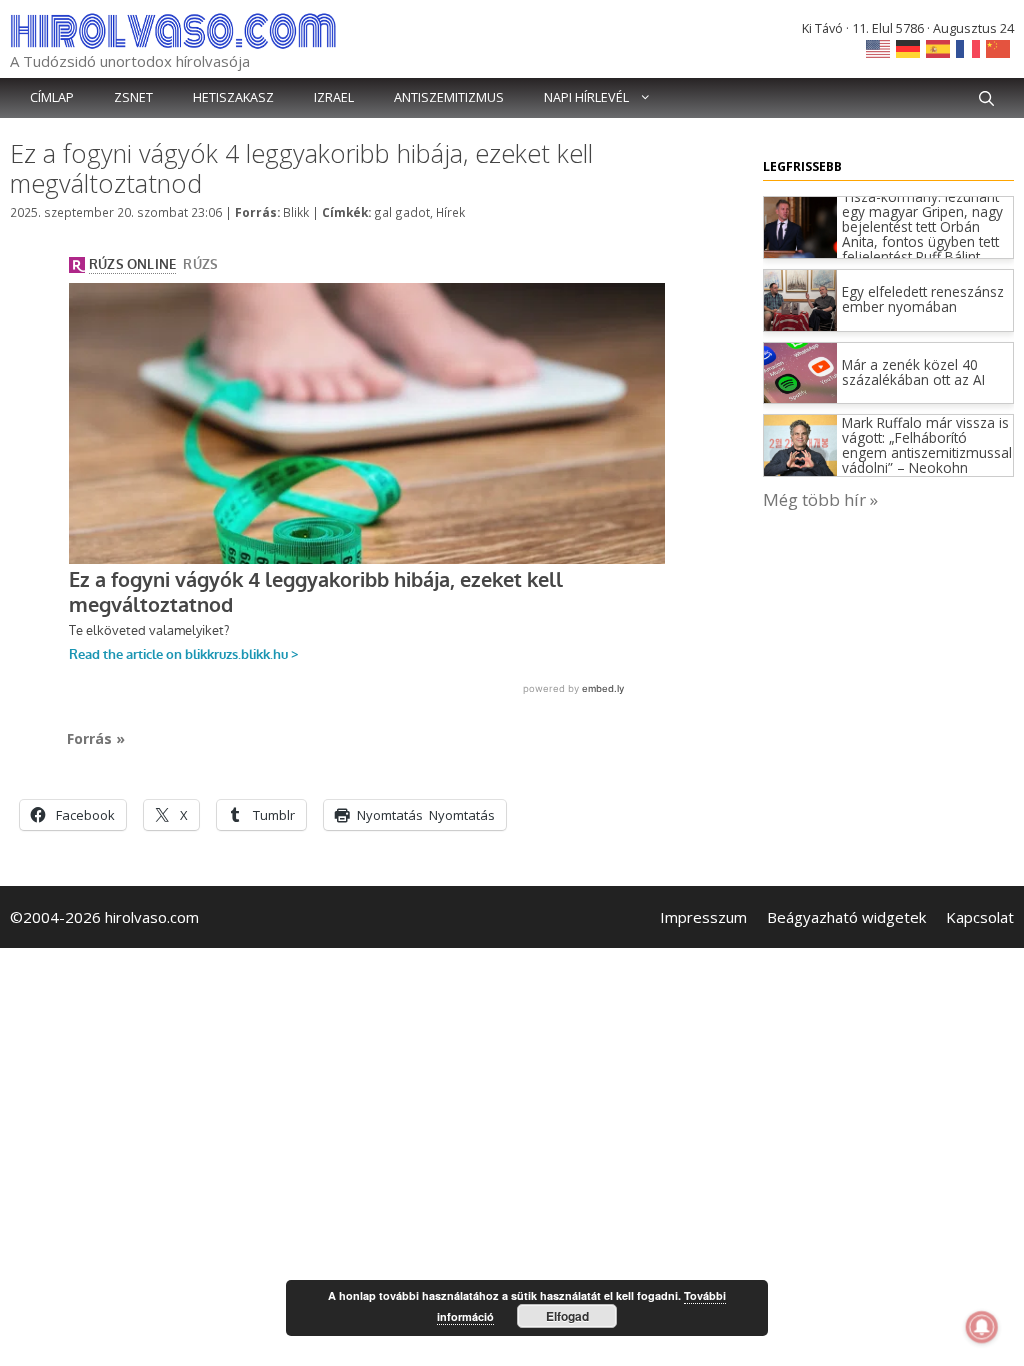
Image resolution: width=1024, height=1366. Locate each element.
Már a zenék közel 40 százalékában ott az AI (913, 372)
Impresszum (703, 917)
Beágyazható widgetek (846, 917)
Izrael (334, 97)
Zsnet (133, 97)
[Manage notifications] (982, 1327)
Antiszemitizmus (449, 97)
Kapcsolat (980, 917)
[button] (986, 98)
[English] (879, 47)
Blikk (296, 212)
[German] (909, 47)
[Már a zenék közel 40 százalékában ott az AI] (800, 396)
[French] (969, 47)
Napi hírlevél (586, 97)
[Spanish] (939, 47)
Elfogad (567, 1316)
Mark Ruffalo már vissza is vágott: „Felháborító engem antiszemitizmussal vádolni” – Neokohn (927, 445)
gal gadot (402, 212)
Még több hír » (820, 499)
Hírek (450, 212)
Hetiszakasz (233, 97)
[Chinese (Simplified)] (999, 47)
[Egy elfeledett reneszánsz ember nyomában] (800, 324)
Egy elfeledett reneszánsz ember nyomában (923, 299)
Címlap (52, 97)
